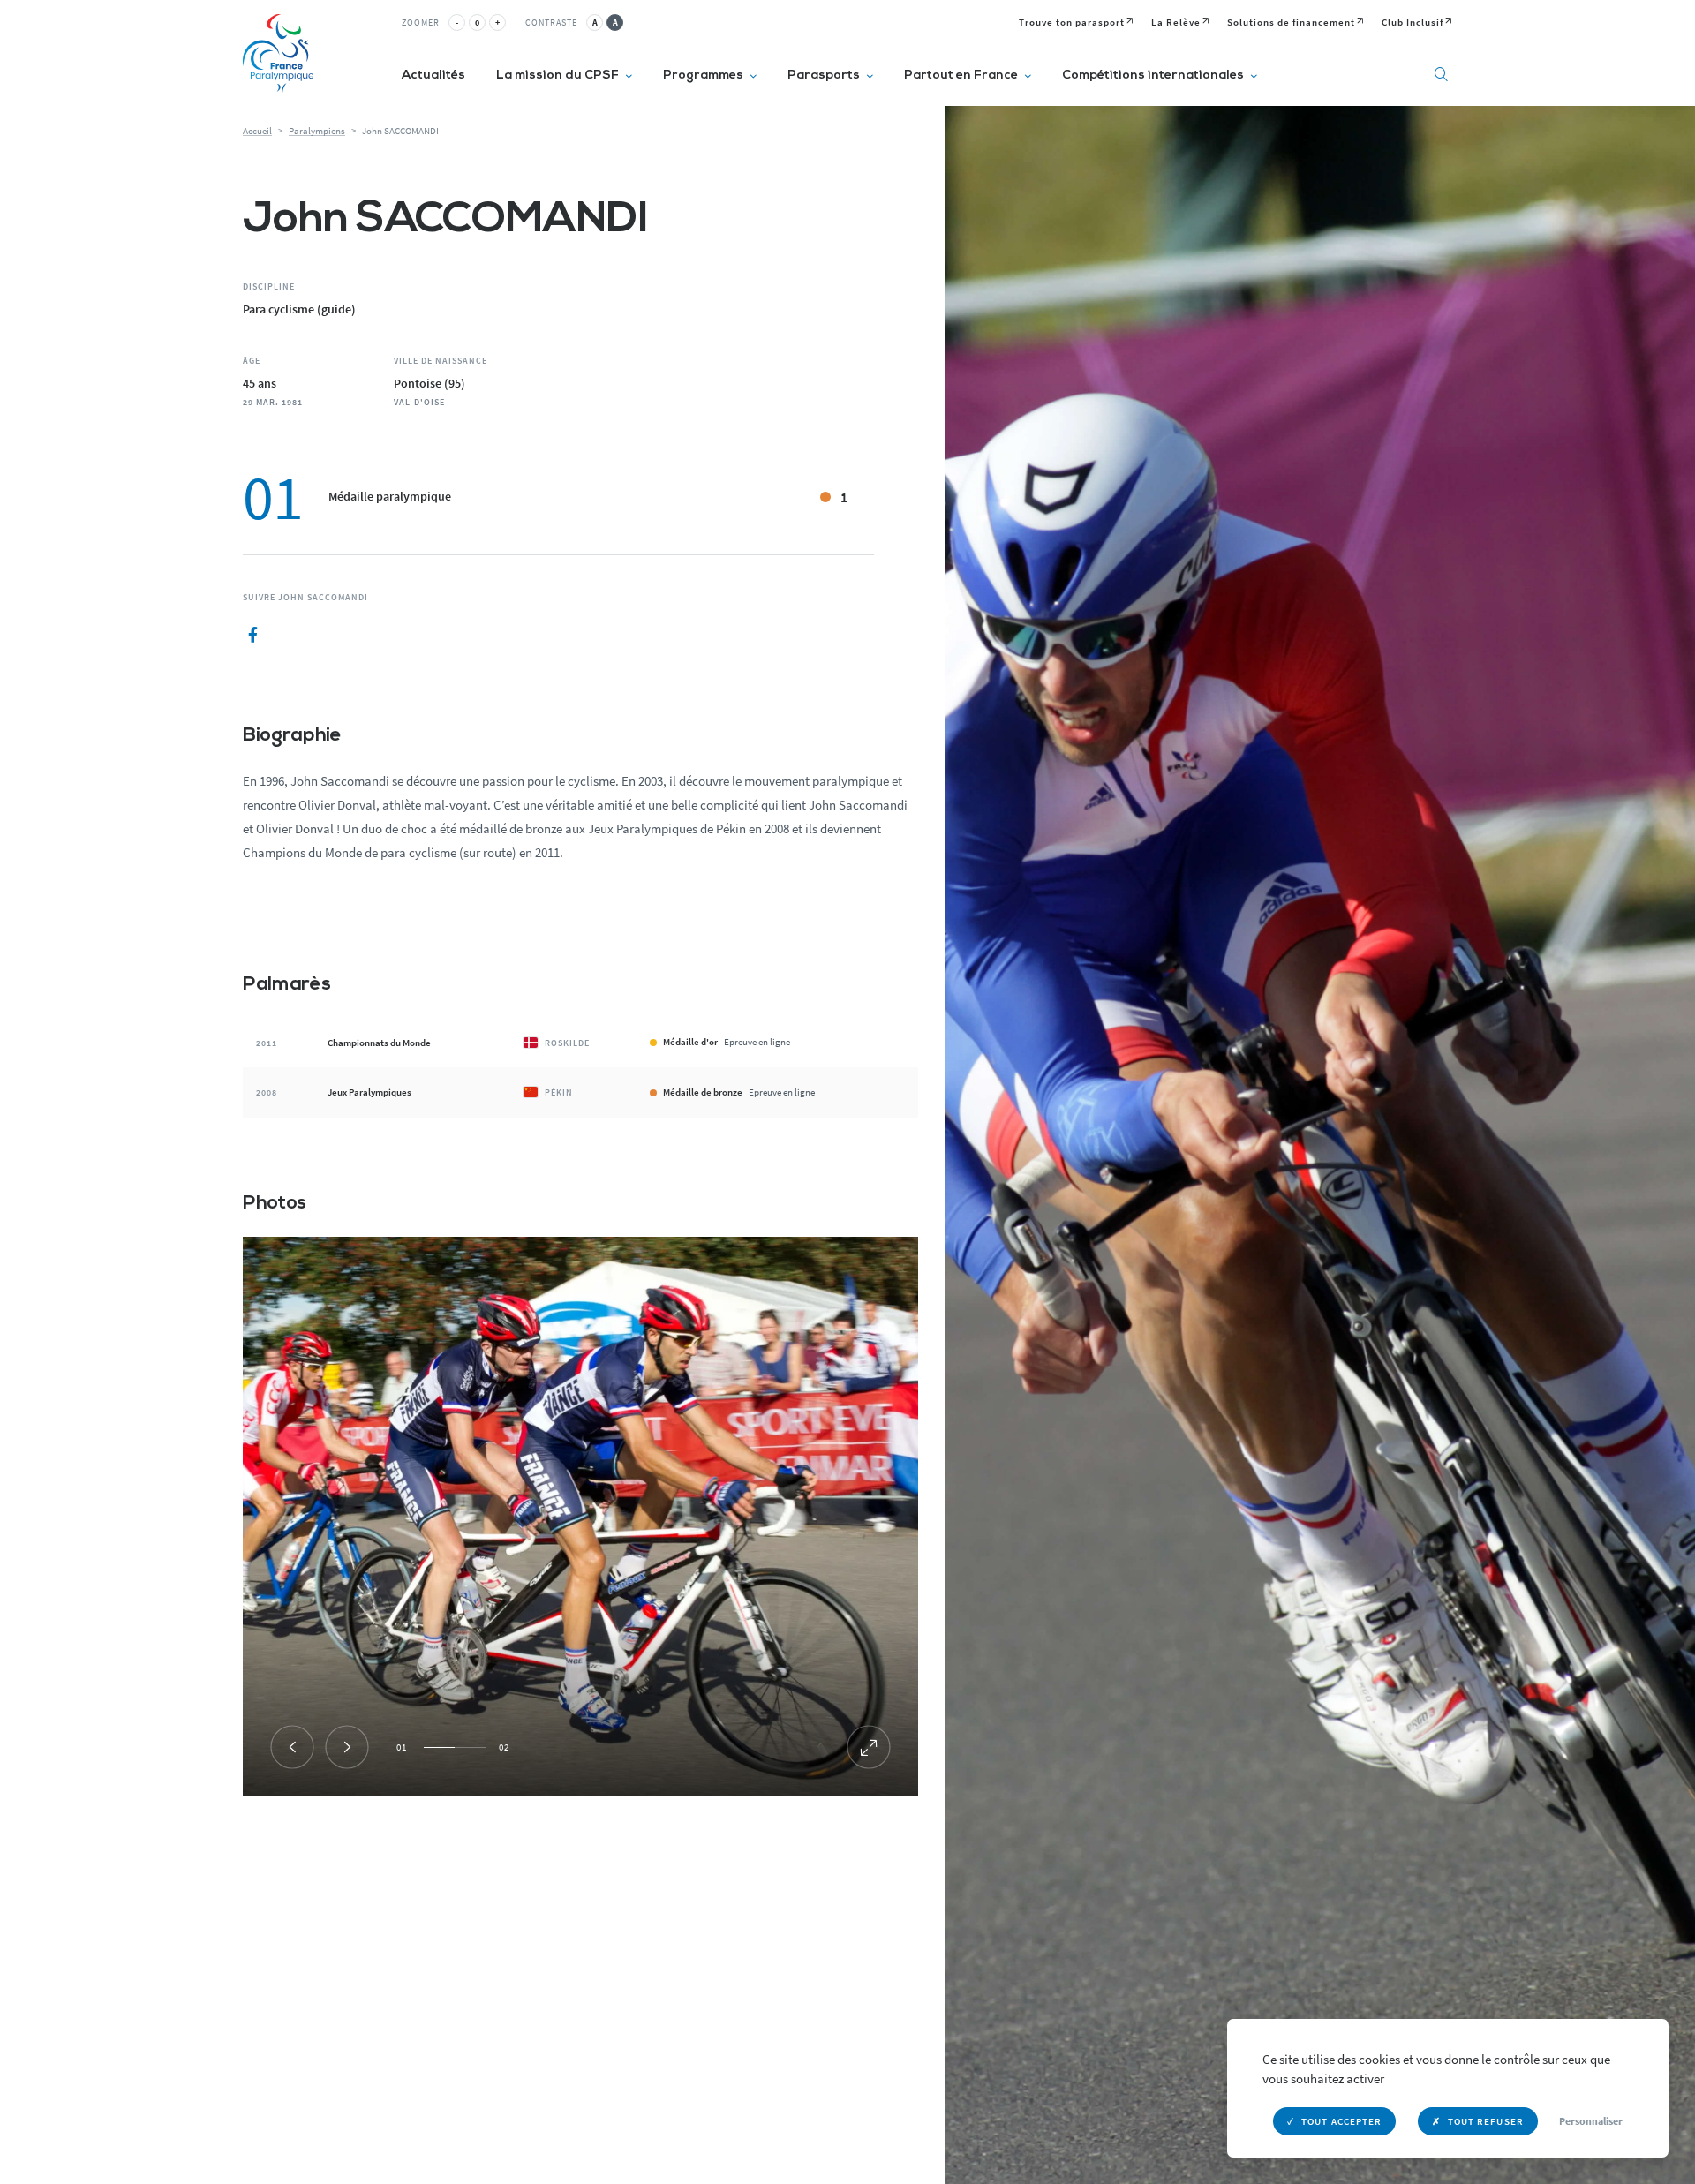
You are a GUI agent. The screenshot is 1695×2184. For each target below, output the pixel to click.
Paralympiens (317, 131)
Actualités (433, 75)
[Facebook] (253, 636)
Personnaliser (1591, 2121)
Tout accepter (1341, 2121)
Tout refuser (1486, 2121)
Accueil (257, 131)
